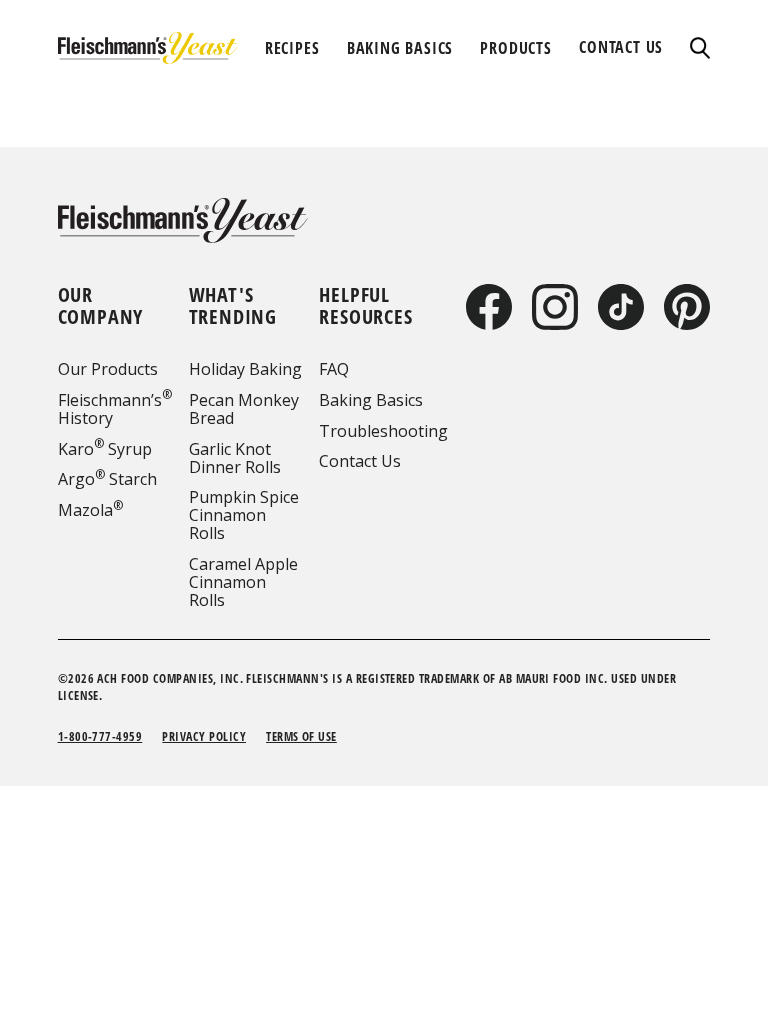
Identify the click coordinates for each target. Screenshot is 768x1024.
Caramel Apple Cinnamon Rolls (243, 582)
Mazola (90, 510)
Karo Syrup (105, 449)
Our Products (108, 369)
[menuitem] (292, 48)
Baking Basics (371, 400)
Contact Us (360, 461)
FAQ (334, 369)
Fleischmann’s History (115, 409)
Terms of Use (301, 736)
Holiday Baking (245, 369)
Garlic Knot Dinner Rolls (235, 458)
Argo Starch (107, 479)
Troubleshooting (383, 431)
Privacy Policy (204, 736)
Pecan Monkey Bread (244, 409)
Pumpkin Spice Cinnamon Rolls (244, 515)
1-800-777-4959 (100, 736)
